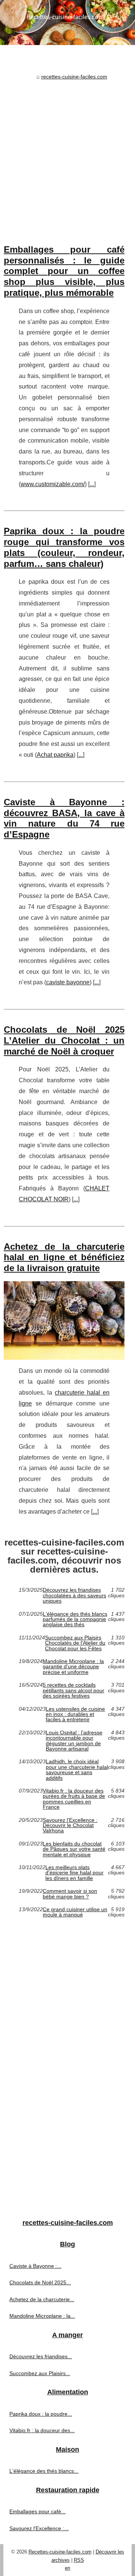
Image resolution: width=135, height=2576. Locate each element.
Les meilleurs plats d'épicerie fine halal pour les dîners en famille (74, 1873)
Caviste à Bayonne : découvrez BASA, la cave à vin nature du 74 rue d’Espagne (64, 818)
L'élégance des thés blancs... (44, 2471)
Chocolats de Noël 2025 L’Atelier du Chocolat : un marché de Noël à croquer (64, 1040)
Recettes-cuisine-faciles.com (60, 2552)
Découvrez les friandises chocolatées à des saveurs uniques (74, 1595)
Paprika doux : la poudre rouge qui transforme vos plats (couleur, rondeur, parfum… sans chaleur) (64, 547)
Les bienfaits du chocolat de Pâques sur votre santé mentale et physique (74, 1849)
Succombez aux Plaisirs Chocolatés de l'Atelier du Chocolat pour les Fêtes (75, 1643)
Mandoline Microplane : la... (42, 2316)
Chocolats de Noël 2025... (40, 2282)
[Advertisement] (67, 154)
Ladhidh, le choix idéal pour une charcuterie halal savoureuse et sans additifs (77, 1770)
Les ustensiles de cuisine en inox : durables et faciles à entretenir (75, 1714)
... (92, 484)
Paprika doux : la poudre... (41, 2414)
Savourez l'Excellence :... (39, 2528)
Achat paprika (55, 755)
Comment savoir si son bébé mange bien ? (70, 1894)
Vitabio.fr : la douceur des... (42, 2430)
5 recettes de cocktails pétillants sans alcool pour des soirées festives (73, 1690)
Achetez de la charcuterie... (42, 2299)
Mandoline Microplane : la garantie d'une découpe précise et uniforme (73, 1667)
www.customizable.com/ (53, 484)
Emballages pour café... (37, 2511)
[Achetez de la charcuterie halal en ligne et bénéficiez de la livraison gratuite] (64, 1320)
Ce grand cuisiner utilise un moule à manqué (75, 1912)
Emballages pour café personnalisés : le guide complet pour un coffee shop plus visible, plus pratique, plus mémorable (64, 271)
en (67, 2568)
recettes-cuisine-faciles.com (74, 77)
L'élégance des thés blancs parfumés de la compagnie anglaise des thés (75, 1619)
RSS (79, 2560)
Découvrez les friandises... (41, 2356)
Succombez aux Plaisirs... (40, 2373)
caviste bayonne (68, 982)
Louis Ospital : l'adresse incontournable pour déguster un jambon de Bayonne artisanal (74, 1741)
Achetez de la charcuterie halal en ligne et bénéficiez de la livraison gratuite (64, 1257)
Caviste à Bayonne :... (35, 2266)
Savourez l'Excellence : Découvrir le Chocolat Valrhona (70, 1825)
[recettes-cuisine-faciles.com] (67, 23)
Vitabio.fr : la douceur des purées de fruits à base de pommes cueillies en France (74, 1799)
